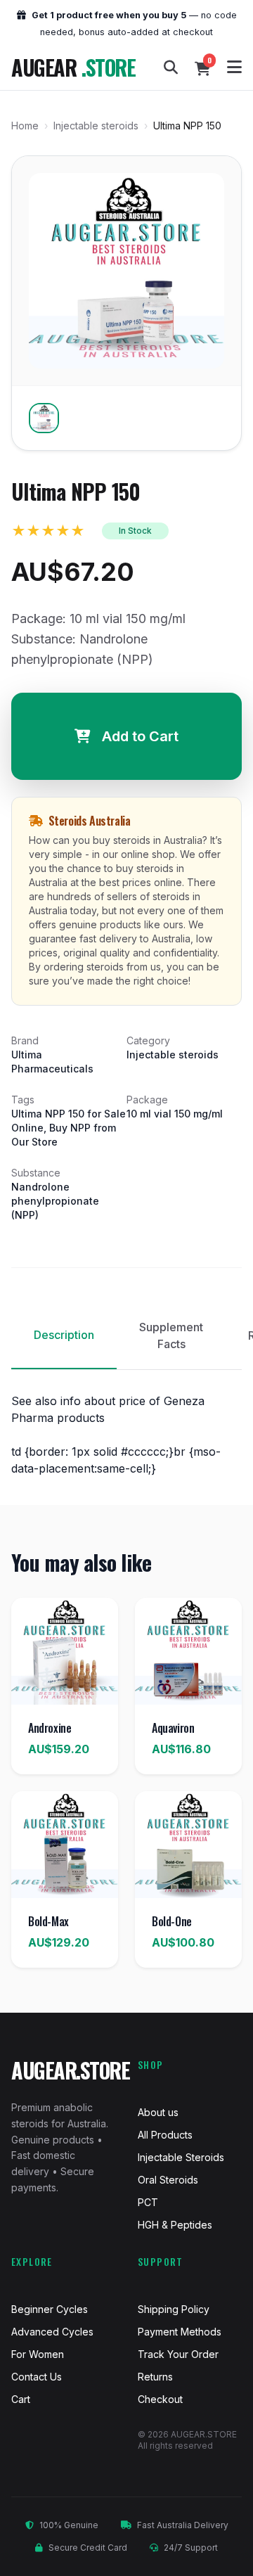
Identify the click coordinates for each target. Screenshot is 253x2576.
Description (64, 1335)
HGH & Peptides (175, 2225)
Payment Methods (180, 2332)
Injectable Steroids (181, 2157)
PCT (148, 2202)
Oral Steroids (168, 2180)
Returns (155, 2377)
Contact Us (37, 2377)
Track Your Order (178, 2354)
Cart (21, 2399)
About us (158, 2112)
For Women (38, 2354)
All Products (165, 2135)
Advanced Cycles (52, 2332)
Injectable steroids (96, 126)
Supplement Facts (171, 1335)
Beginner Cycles (50, 2309)
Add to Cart (140, 736)
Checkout (160, 2399)
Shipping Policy (174, 2309)
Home (25, 126)
